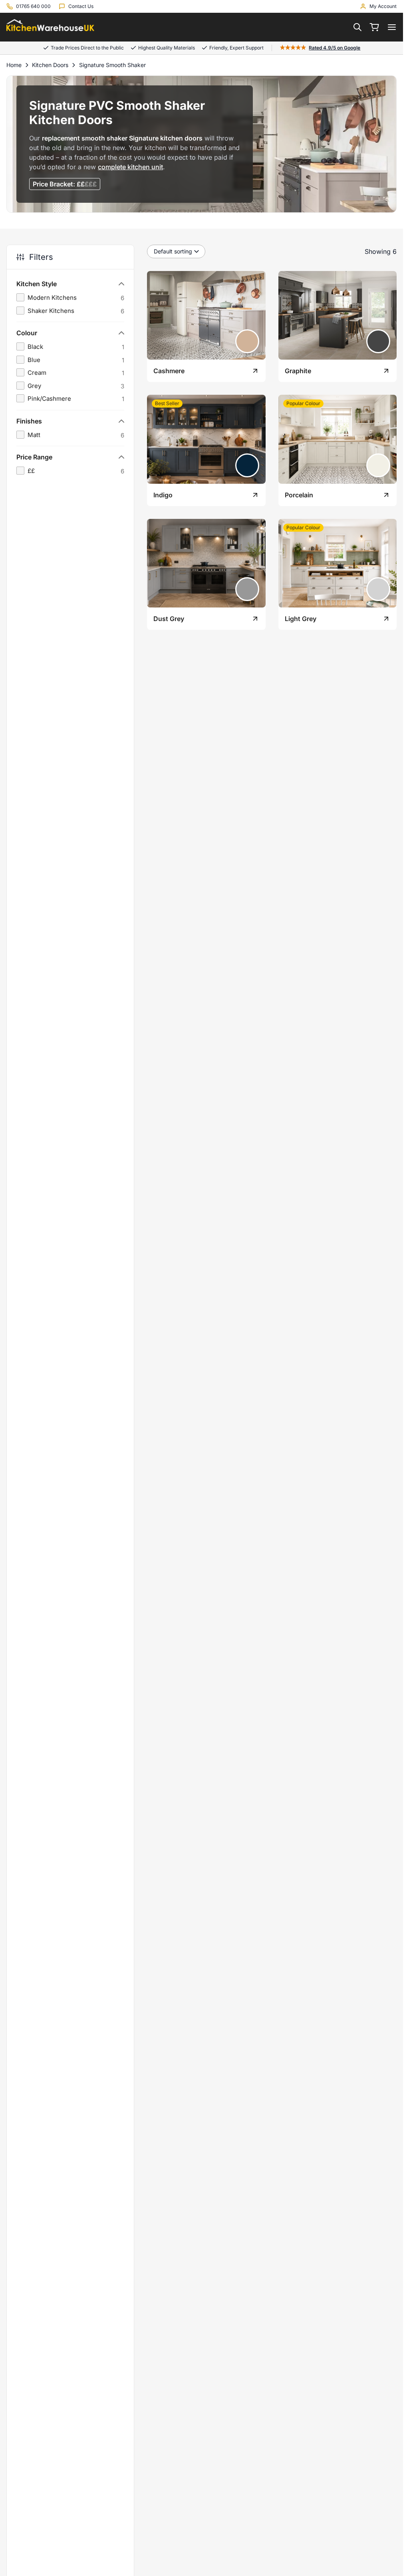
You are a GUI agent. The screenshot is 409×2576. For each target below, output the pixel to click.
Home (14, 65)
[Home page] (50, 27)
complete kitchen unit (130, 167)
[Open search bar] (357, 27)
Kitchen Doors (50, 65)
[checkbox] (70, 298)
